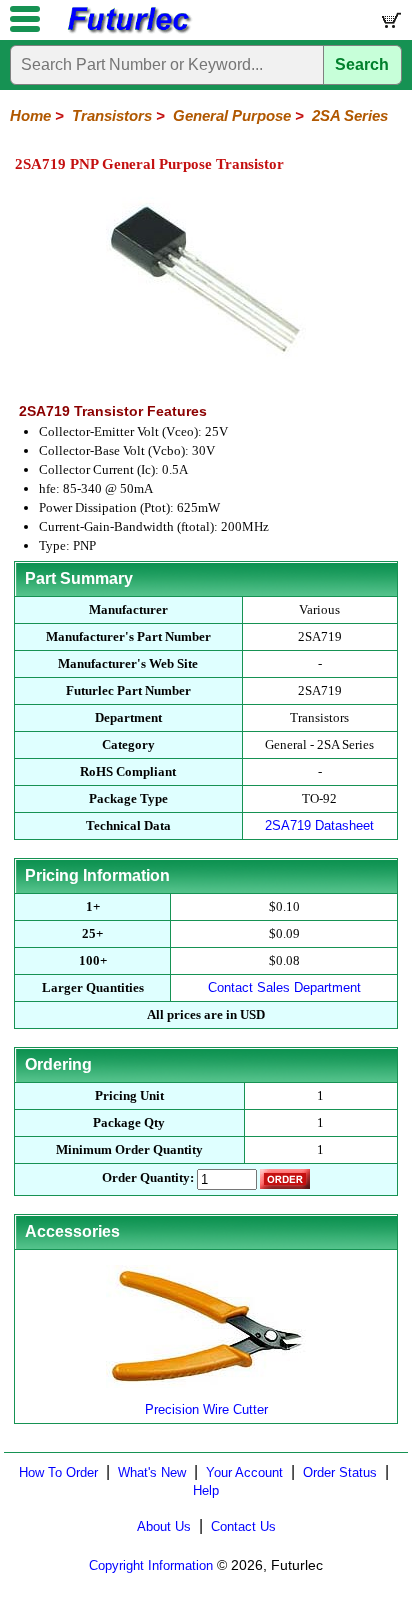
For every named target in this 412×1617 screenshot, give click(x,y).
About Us (164, 1526)
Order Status (340, 1472)
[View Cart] (390, 24)
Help (206, 1490)
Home (30, 115)
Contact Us (243, 1526)
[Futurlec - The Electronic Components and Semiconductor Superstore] (128, 30)
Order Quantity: (148, 1177)
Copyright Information (151, 1565)
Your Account (244, 1472)
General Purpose (232, 115)
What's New (152, 1472)
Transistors (112, 115)
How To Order (58, 1472)
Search (362, 64)
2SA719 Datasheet (319, 825)
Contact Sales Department (284, 987)
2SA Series (350, 115)
